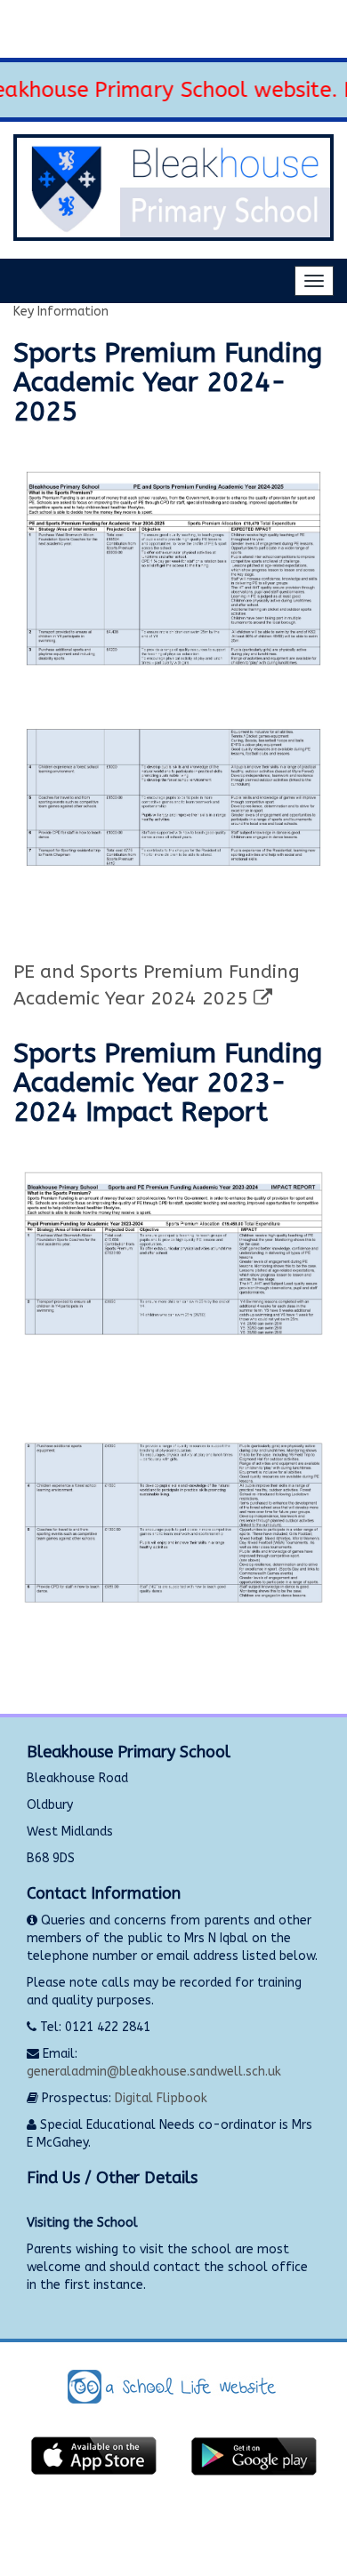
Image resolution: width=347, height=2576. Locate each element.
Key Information (61, 312)
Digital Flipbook (161, 2098)
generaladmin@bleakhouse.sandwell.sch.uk (154, 2072)
